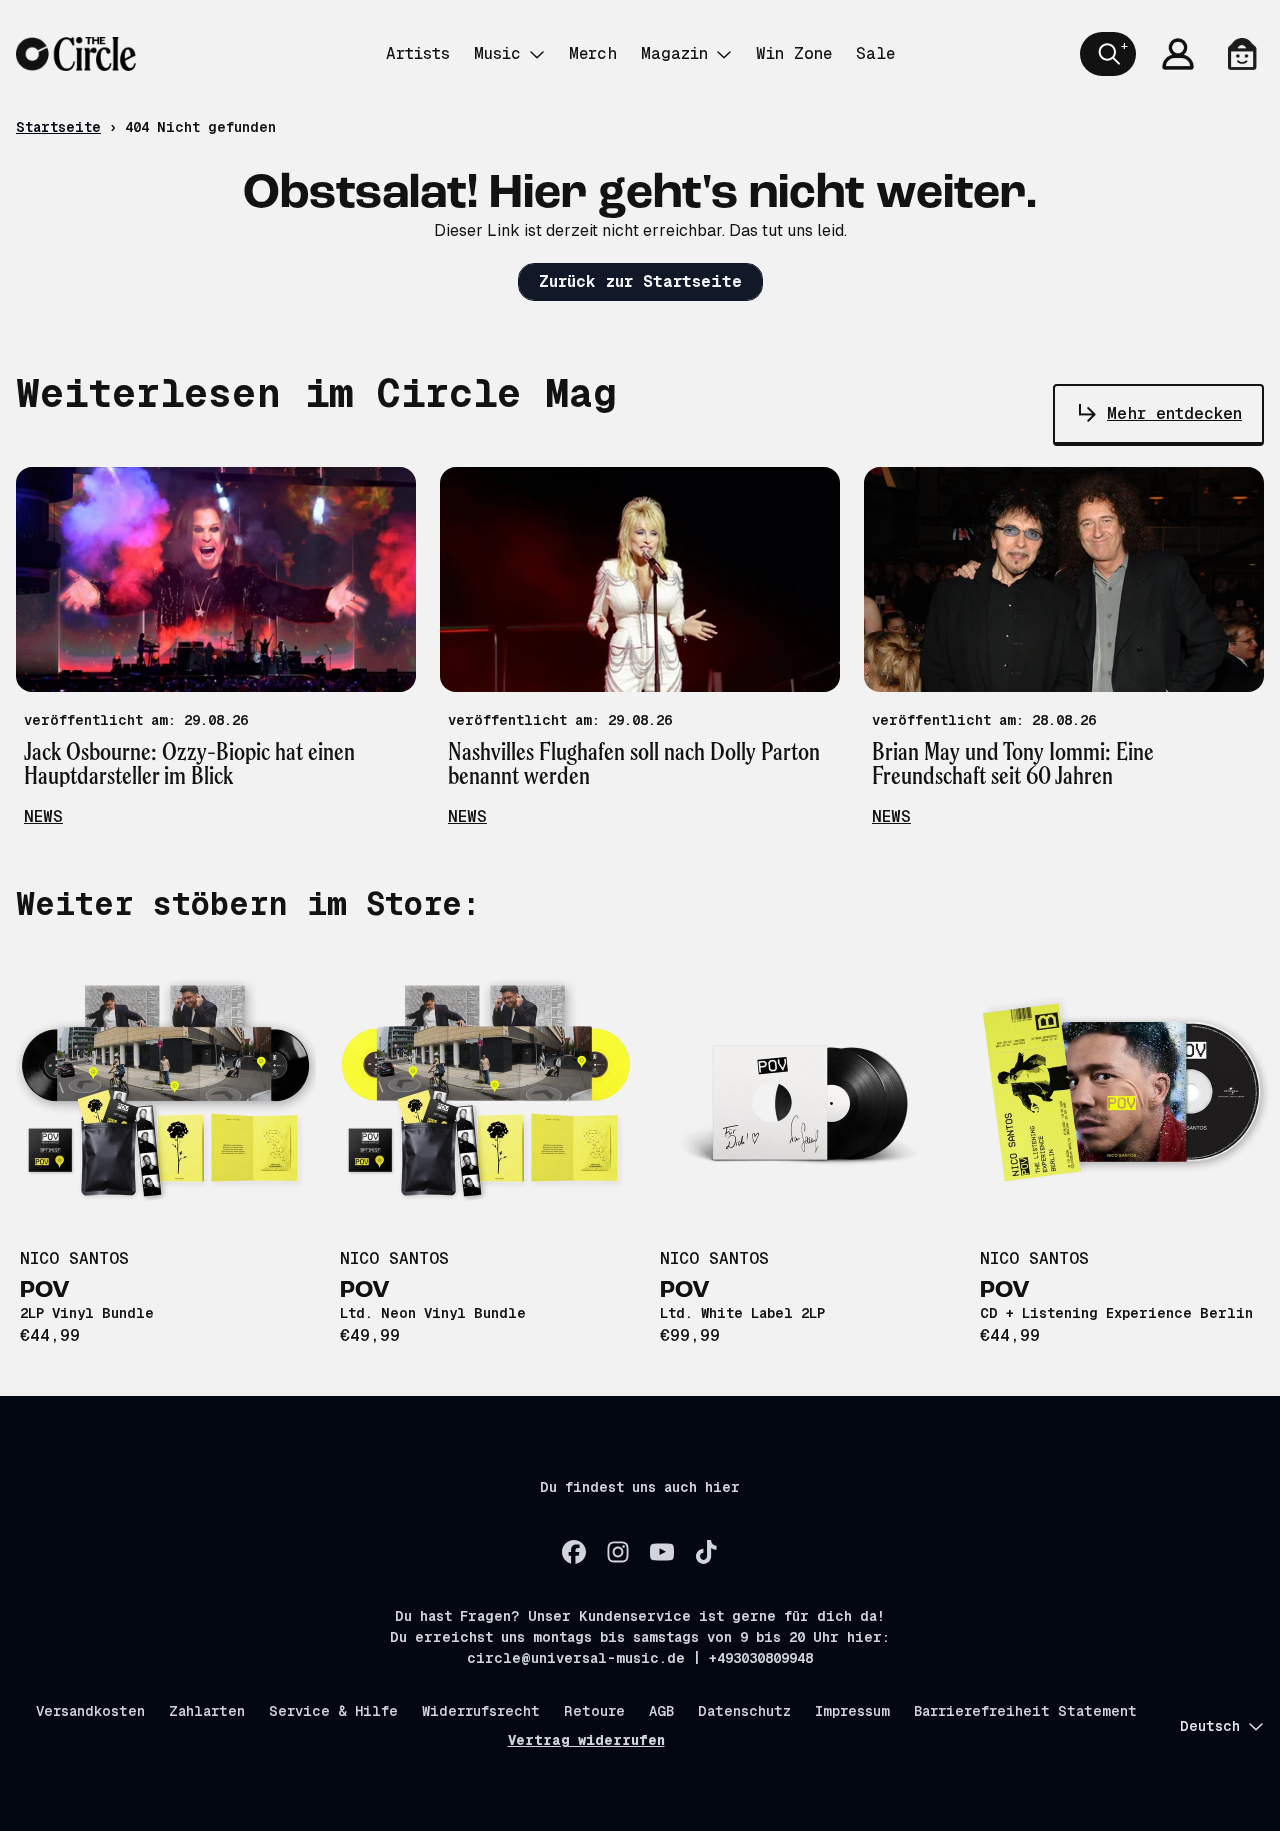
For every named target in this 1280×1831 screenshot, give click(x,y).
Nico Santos (74, 1258)
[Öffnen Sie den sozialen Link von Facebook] (574, 1552)
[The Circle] (76, 54)
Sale (875, 53)
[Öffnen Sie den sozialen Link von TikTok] (706, 1552)
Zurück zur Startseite (640, 281)
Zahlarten (207, 1711)
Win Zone (794, 53)
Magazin (674, 53)
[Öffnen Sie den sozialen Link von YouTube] (662, 1552)
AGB (661, 1711)
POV (45, 1291)
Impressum (852, 1711)
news (43, 816)
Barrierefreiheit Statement (1025, 1711)
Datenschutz (744, 1711)
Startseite (58, 127)
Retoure (594, 1711)
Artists (418, 53)
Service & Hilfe (333, 1711)
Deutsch (1210, 1726)
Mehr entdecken (1174, 413)
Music (497, 53)
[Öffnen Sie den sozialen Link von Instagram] (618, 1552)
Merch (593, 53)
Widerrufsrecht (481, 1711)
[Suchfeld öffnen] (1108, 54)
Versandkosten (90, 1711)
